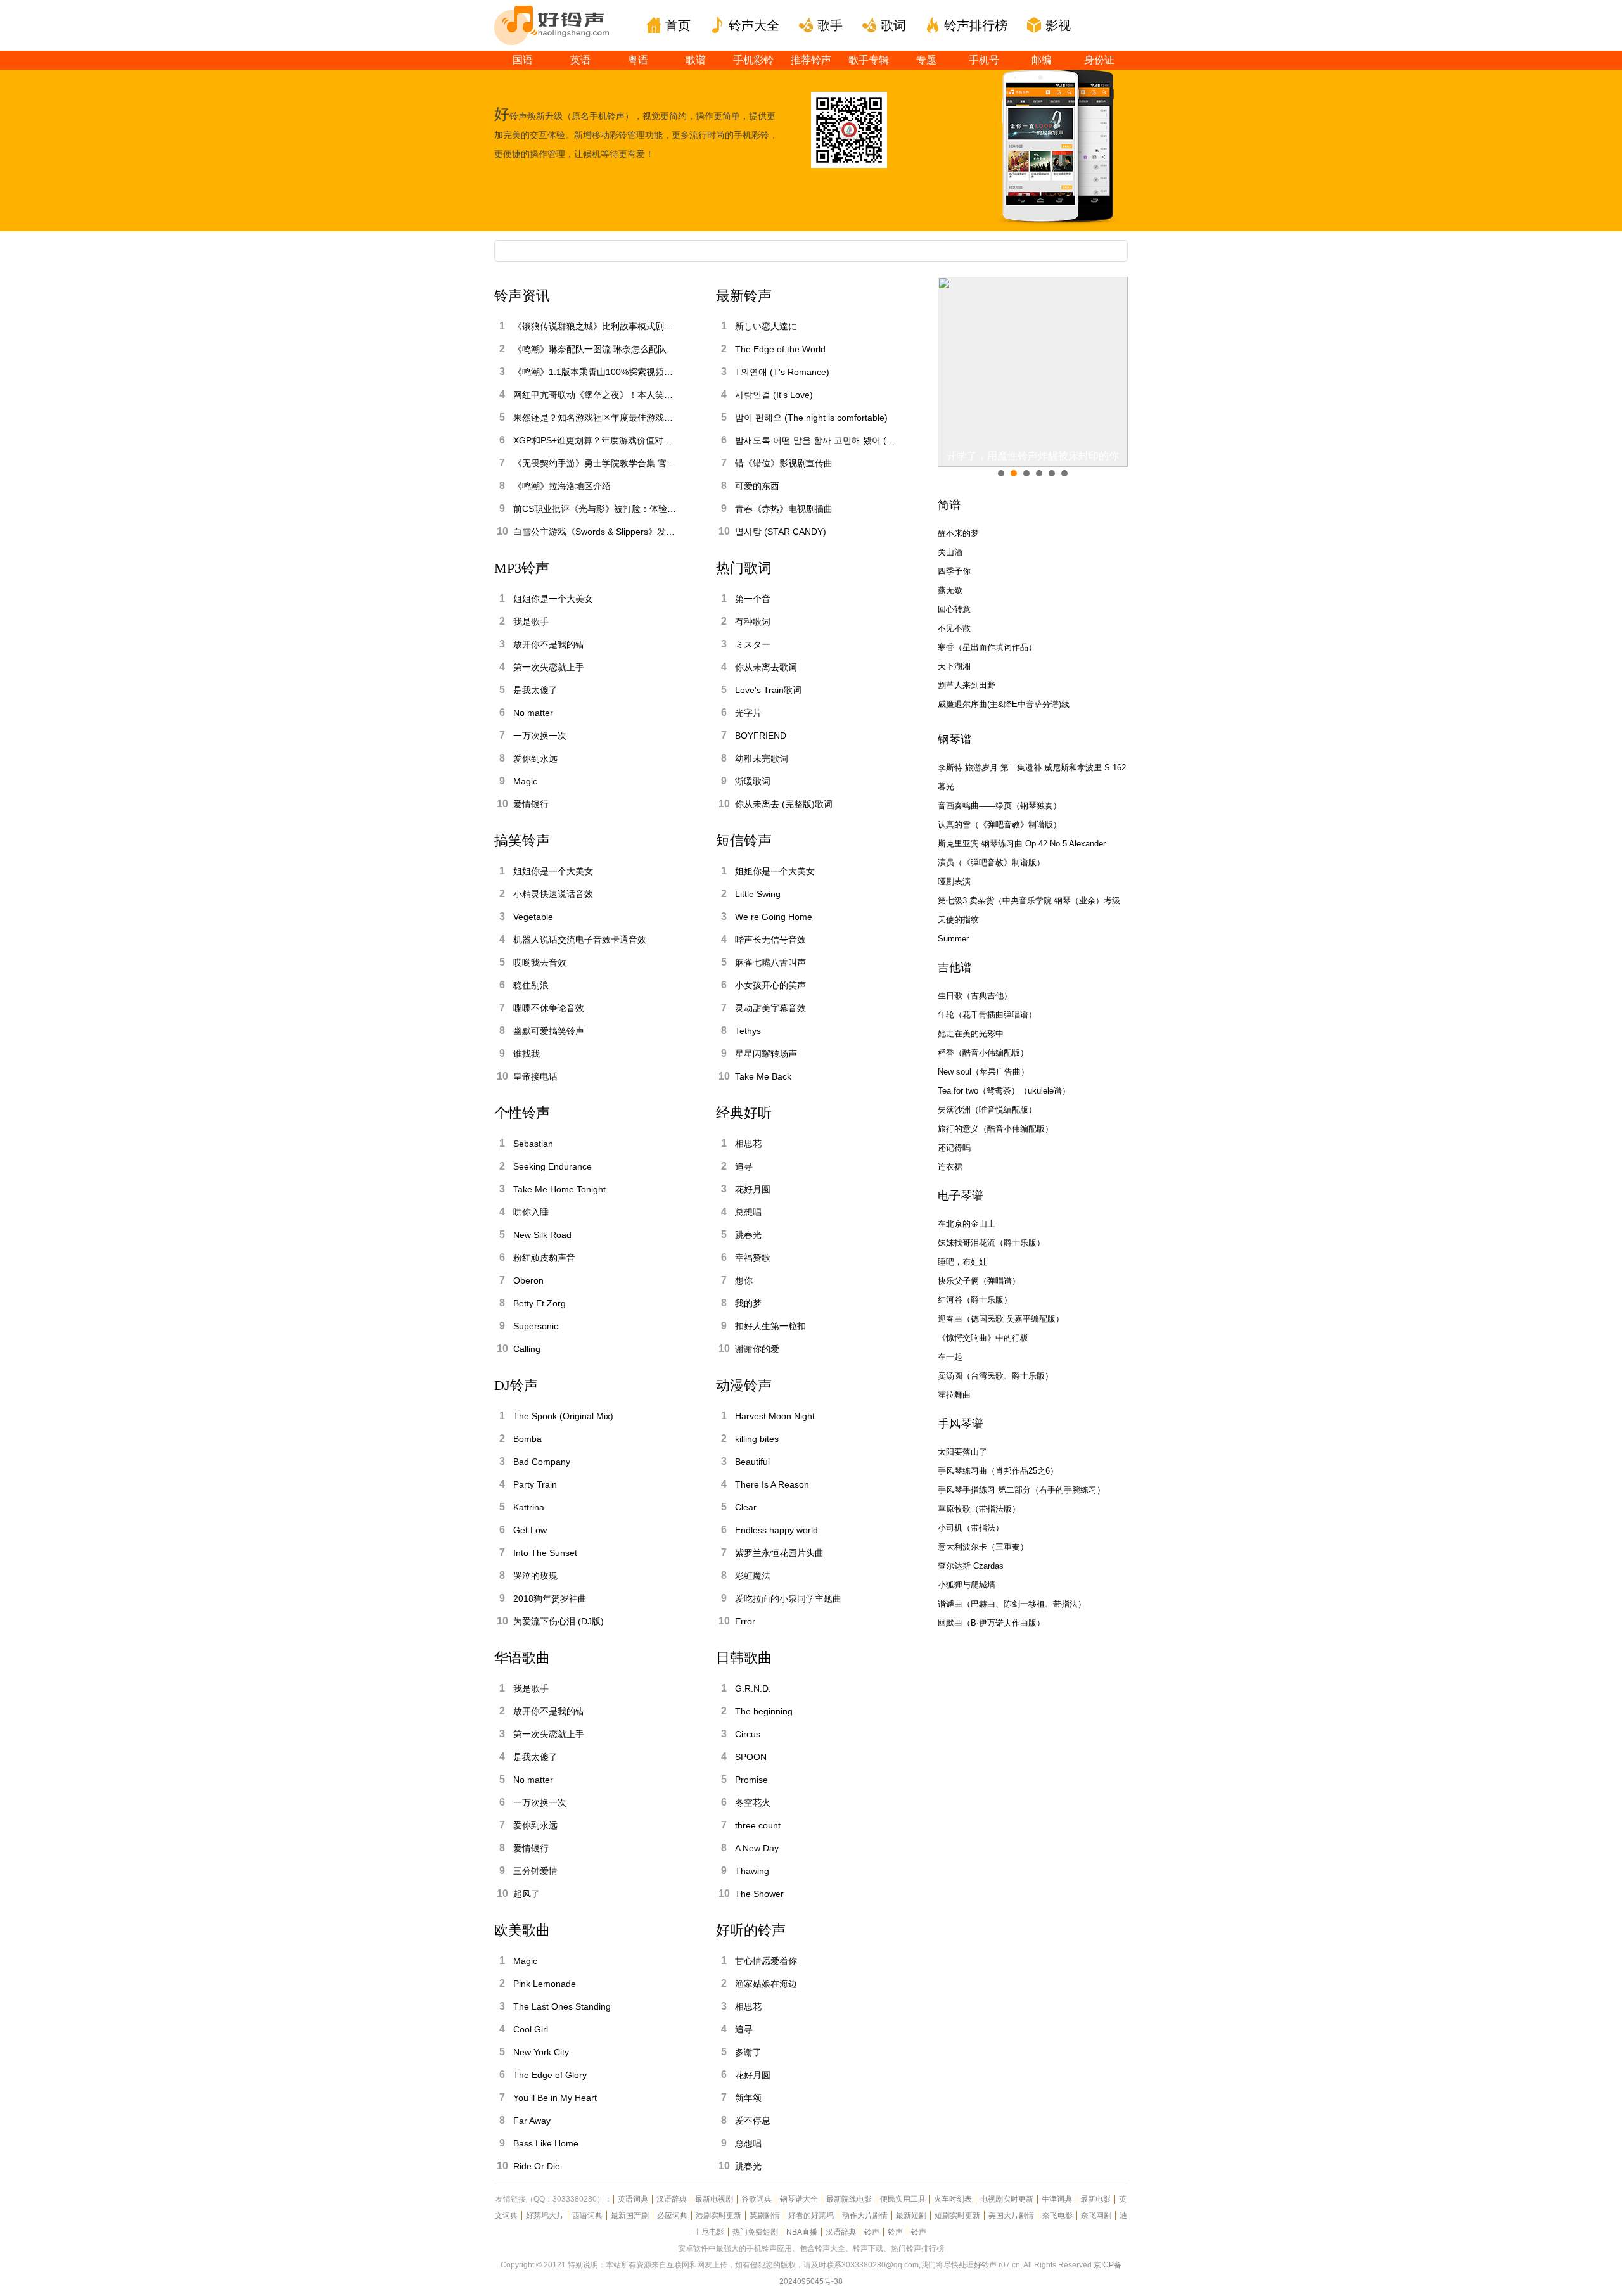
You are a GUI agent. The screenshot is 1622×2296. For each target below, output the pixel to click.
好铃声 (985, 2265)
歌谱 (696, 60)
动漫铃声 (744, 1385)
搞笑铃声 (522, 840)
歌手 (830, 25)
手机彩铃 (753, 60)
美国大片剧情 (1011, 2216)
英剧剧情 (765, 2216)
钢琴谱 (955, 739)
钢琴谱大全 (799, 2199)
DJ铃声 (516, 1385)
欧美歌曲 (522, 1930)
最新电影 (1095, 2199)
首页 (678, 25)
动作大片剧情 (865, 2216)
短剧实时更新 (957, 2216)
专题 (926, 60)
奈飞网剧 (1096, 2216)
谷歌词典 (757, 2199)
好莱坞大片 (545, 2216)
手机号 (984, 60)
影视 (1058, 25)
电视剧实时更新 (1007, 2199)
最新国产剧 (630, 2216)
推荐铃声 (811, 60)
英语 (580, 60)
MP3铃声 (522, 568)
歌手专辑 (869, 60)
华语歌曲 (522, 1658)
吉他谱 (955, 967)
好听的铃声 (751, 1930)
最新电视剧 (714, 2199)
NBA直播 (802, 2232)
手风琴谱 (961, 1424)
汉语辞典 (672, 2199)
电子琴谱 (961, 1196)
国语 (523, 60)
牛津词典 (1057, 2199)
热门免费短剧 (755, 2232)
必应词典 (672, 2216)
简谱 (949, 505)
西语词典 (587, 2216)
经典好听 (744, 1113)
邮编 (1042, 60)
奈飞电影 (1057, 2216)
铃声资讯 (522, 296)
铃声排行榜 (976, 25)
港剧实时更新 (718, 2216)
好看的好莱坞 (811, 2216)
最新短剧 (911, 2216)
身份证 (1099, 60)
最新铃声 (744, 296)
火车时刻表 (953, 2199)
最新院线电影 (849, 2199)
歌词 (893, 25)
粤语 (638, 60)
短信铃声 (744, 840)
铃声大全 (754, 25)
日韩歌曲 (744, 1658)
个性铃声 (522, 1113)
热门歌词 (744, 568)
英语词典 (633, 2199)
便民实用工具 (903, 2199)
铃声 (872, 2232)
